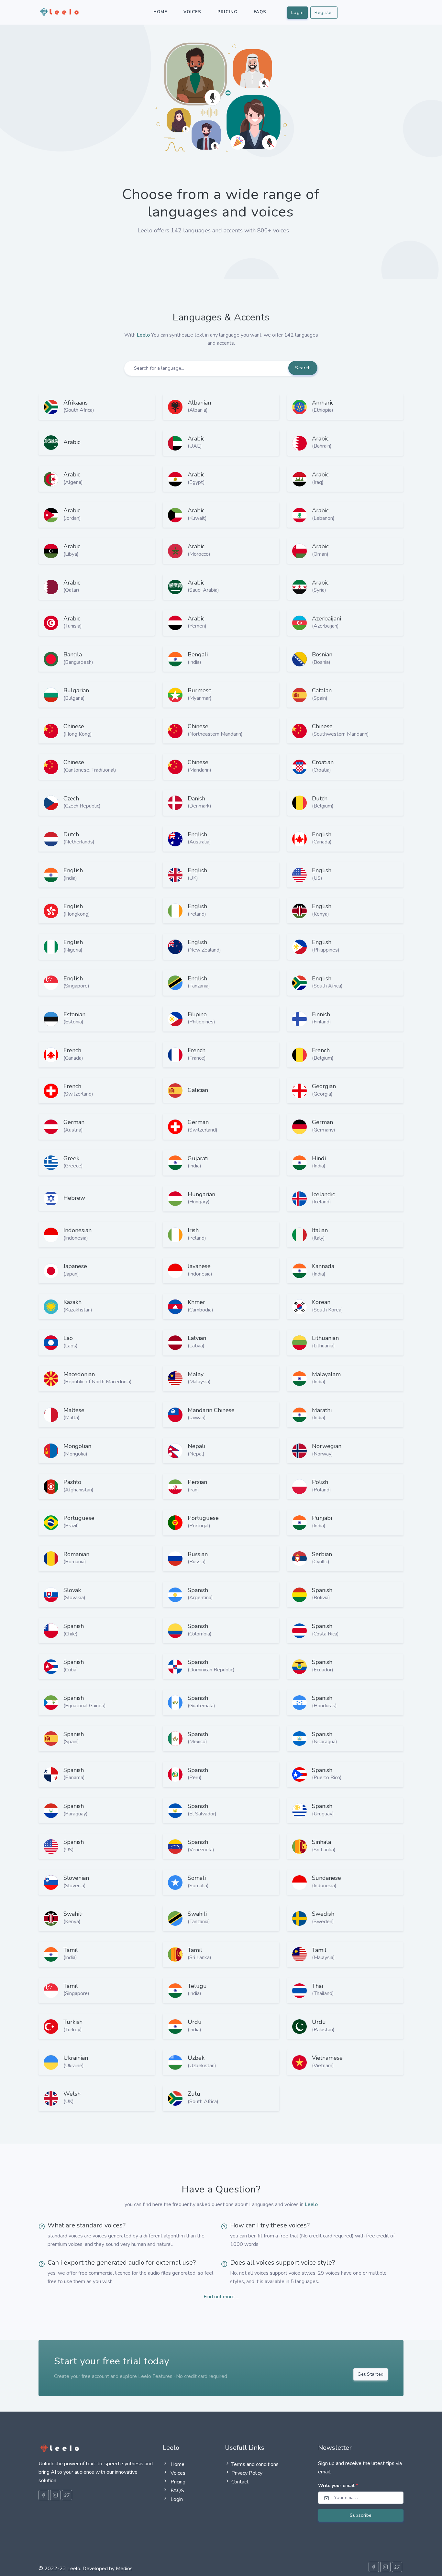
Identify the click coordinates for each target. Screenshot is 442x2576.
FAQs (260, 12)
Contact (240, 2482)
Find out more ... (221, 2297)
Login (298, 12)
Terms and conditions (255, 2464)
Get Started (371, 2374)
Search (303, 368)
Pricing (227, 12)
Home (160, 12)
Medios (124, 2569)
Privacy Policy (247, 2473)
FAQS (177, 2491)
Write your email (338, 2486)
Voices (192, 12)
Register (324, 12)
